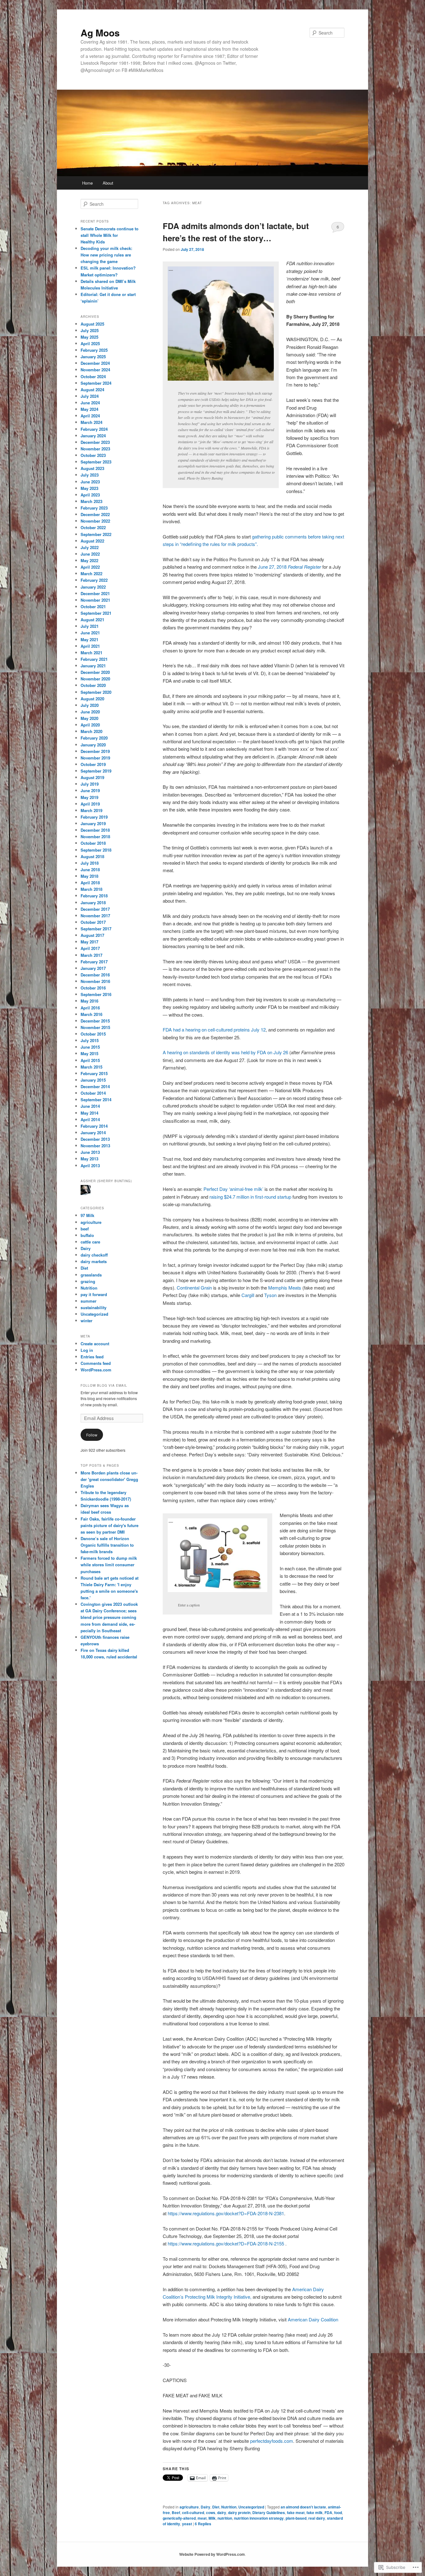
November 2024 (95, 370)
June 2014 (90, 1106)
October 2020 (93, 685)
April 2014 (90, 1119)
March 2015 (91, 1067)
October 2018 (93, 843)
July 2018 (90, 863)
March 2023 (91, 501)
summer (89, 1301)
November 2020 (95, 679)
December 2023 (95, 442)
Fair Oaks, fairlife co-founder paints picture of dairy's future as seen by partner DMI (110, 1525)
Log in (87, 1350)
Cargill (248, 1295)
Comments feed (96, 1363)
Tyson (270, 1295)
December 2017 (95, 909)
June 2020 (90, 712)
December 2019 (95, 751)
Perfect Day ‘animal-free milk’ (234, 1189)
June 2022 (90, 554)
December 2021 (95, 593)
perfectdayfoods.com (272, 2441)
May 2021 (89, 639)
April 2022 (90, 567)
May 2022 (89, 560)
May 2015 (89, 1053)
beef (85, 1229)
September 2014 (96, 1100)
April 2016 (90, 1008)
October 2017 (93, 922)
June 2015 (90, 1047)
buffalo (87, 1235)
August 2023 (92, 468)
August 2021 (92, 620)
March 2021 (91, 653)
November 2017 (95, 916)
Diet (216, 2507)
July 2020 (90, 705)
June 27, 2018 (290, 567)
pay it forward (94, 1294)
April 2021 (90, 646)
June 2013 (90, 1152)
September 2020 (96, 692)
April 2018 (90, 883)
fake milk (315, 2513)
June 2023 (90, 482)
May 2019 (89, 797)
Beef (176, 2513)
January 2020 (93, 745)
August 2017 (92, 935)
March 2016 (91, 1014)
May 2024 (89, 409)
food (338, 2513)
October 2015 (93, 1034)
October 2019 (93, 764)
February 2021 (94, 659)
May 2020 (89, 718)
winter (86, 1321)
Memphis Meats (285, 1288)
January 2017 (93, 968)
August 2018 (92, 856)
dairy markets (94, 1261)
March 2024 (91, 422)
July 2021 (90, 626)
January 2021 (93, 666)
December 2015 (95, 1021)
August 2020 (92, 699)
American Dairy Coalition (313, 2319)
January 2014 (93, 1133)
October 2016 (93, 988)
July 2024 (90, 396)
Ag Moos (100, 33)
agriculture (189, 2507)
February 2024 (94, 429)
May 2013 (89, 1159)
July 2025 (90, 330)
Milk (212, 2518)
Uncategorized (251, 2507)
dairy (222, 2513)
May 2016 (89, 1001)
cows (211, 2513)
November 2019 (95, 758)
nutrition (225, 2518)
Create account (95, 1344)
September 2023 (96, 462)
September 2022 (96, 534)
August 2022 (92, 541)
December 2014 (95, 1086)
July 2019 (90, 784)
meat (202, 2518)
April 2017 (90, 948)
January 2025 (93, 357)
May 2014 (89, 1113)
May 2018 (89, 876)
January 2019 (93, 823)
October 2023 (93, 455)
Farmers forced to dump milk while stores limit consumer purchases (109, 1565)
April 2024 (90, 416)
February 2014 (94, 1126)
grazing (88, 1281)
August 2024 (92, 390)
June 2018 (90, 870)
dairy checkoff (94, 1255)
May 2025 (89, 337)
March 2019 (91, 810)
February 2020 (94, 738)
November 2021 (95, 600)
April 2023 (90, 495)
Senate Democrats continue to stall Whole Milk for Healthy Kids (110, 235)
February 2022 (94, 580)
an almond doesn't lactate (303, 2507)
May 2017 (89, 942)
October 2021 (93, 606)
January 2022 (93, 587)
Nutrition (229, 2507)
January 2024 (93, 436)
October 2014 (93, 1093)
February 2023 (94, 508)
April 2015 (90, 1060)
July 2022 (90, 547)
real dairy (317, 2518)
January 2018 (93, 903)
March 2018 (91, 889)
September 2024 (96, 383)
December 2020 (95, 672)
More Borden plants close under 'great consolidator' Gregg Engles (109, 1479)
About (108, 183)
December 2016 (95, 975)
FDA (328, 2513)
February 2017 (94, 962)
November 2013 (95, 1146)
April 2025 (90, 343)
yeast (187, 2524)
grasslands (91, 1275)
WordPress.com (96, 1370)
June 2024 (90, 403)
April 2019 (90, 804)
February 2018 (94, 896)
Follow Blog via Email (104, 1385)
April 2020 (90, 725)
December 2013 (95, 1139)
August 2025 (92, 324)
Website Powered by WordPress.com (212, 2554)
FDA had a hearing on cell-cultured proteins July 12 (214, 1029)
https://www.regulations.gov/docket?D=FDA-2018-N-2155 (226, 2243)
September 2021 (96, 613)
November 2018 (95, 837)
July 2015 (90, 1040)
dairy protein (239, 2513)
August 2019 (92, 777)
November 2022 (95, 521)
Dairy (205, 2507)
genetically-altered (179, 2518)
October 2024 (93, 376)
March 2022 (91, 573)
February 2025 (94, 350)
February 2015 (94, 1073)
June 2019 (90, 790)
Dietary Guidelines (269, 2513)
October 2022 (93, 527)
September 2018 (96, 850)
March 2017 (91, 955)
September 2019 (96, 771)
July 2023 (90, 475)
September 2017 (96, 929)
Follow (92, 1435)
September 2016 (96, 994)
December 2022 (95, 514)
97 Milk (87, 1215)
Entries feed (92, 1357)
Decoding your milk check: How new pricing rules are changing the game (106, 255)
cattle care (90, 1242)
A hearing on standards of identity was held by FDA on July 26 (225, 1052)
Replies (203, 2524)
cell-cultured (193, 2513)
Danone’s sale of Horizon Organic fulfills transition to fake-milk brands (107, 1545)
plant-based (296, 2518)
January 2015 (93, 1080)
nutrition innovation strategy (259, 2518)
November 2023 (95, 449)
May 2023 (89, 488)
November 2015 (95, 1027)
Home (87, 183)
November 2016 (95, 981)
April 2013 (90, 1166)
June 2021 (90, 633)
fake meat (296, 2513)
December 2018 (95, 830)
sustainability (93, 1307)
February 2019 (94, 817)
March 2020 (91, 731)
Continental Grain (194, 1288)
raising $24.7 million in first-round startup (251, 1197)
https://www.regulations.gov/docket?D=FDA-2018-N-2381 (226, 2213)
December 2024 (95, 363)
